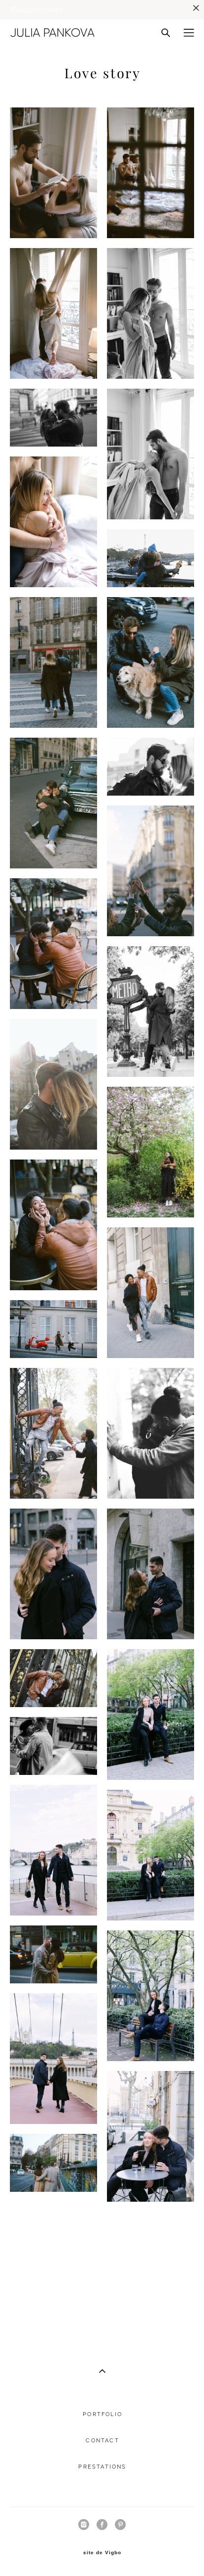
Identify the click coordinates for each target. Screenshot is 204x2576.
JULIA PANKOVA (52, 33)
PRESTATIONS (102, 2467)
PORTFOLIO (102, 2414)
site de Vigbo (102, 2553)
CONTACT (102, 2441)
